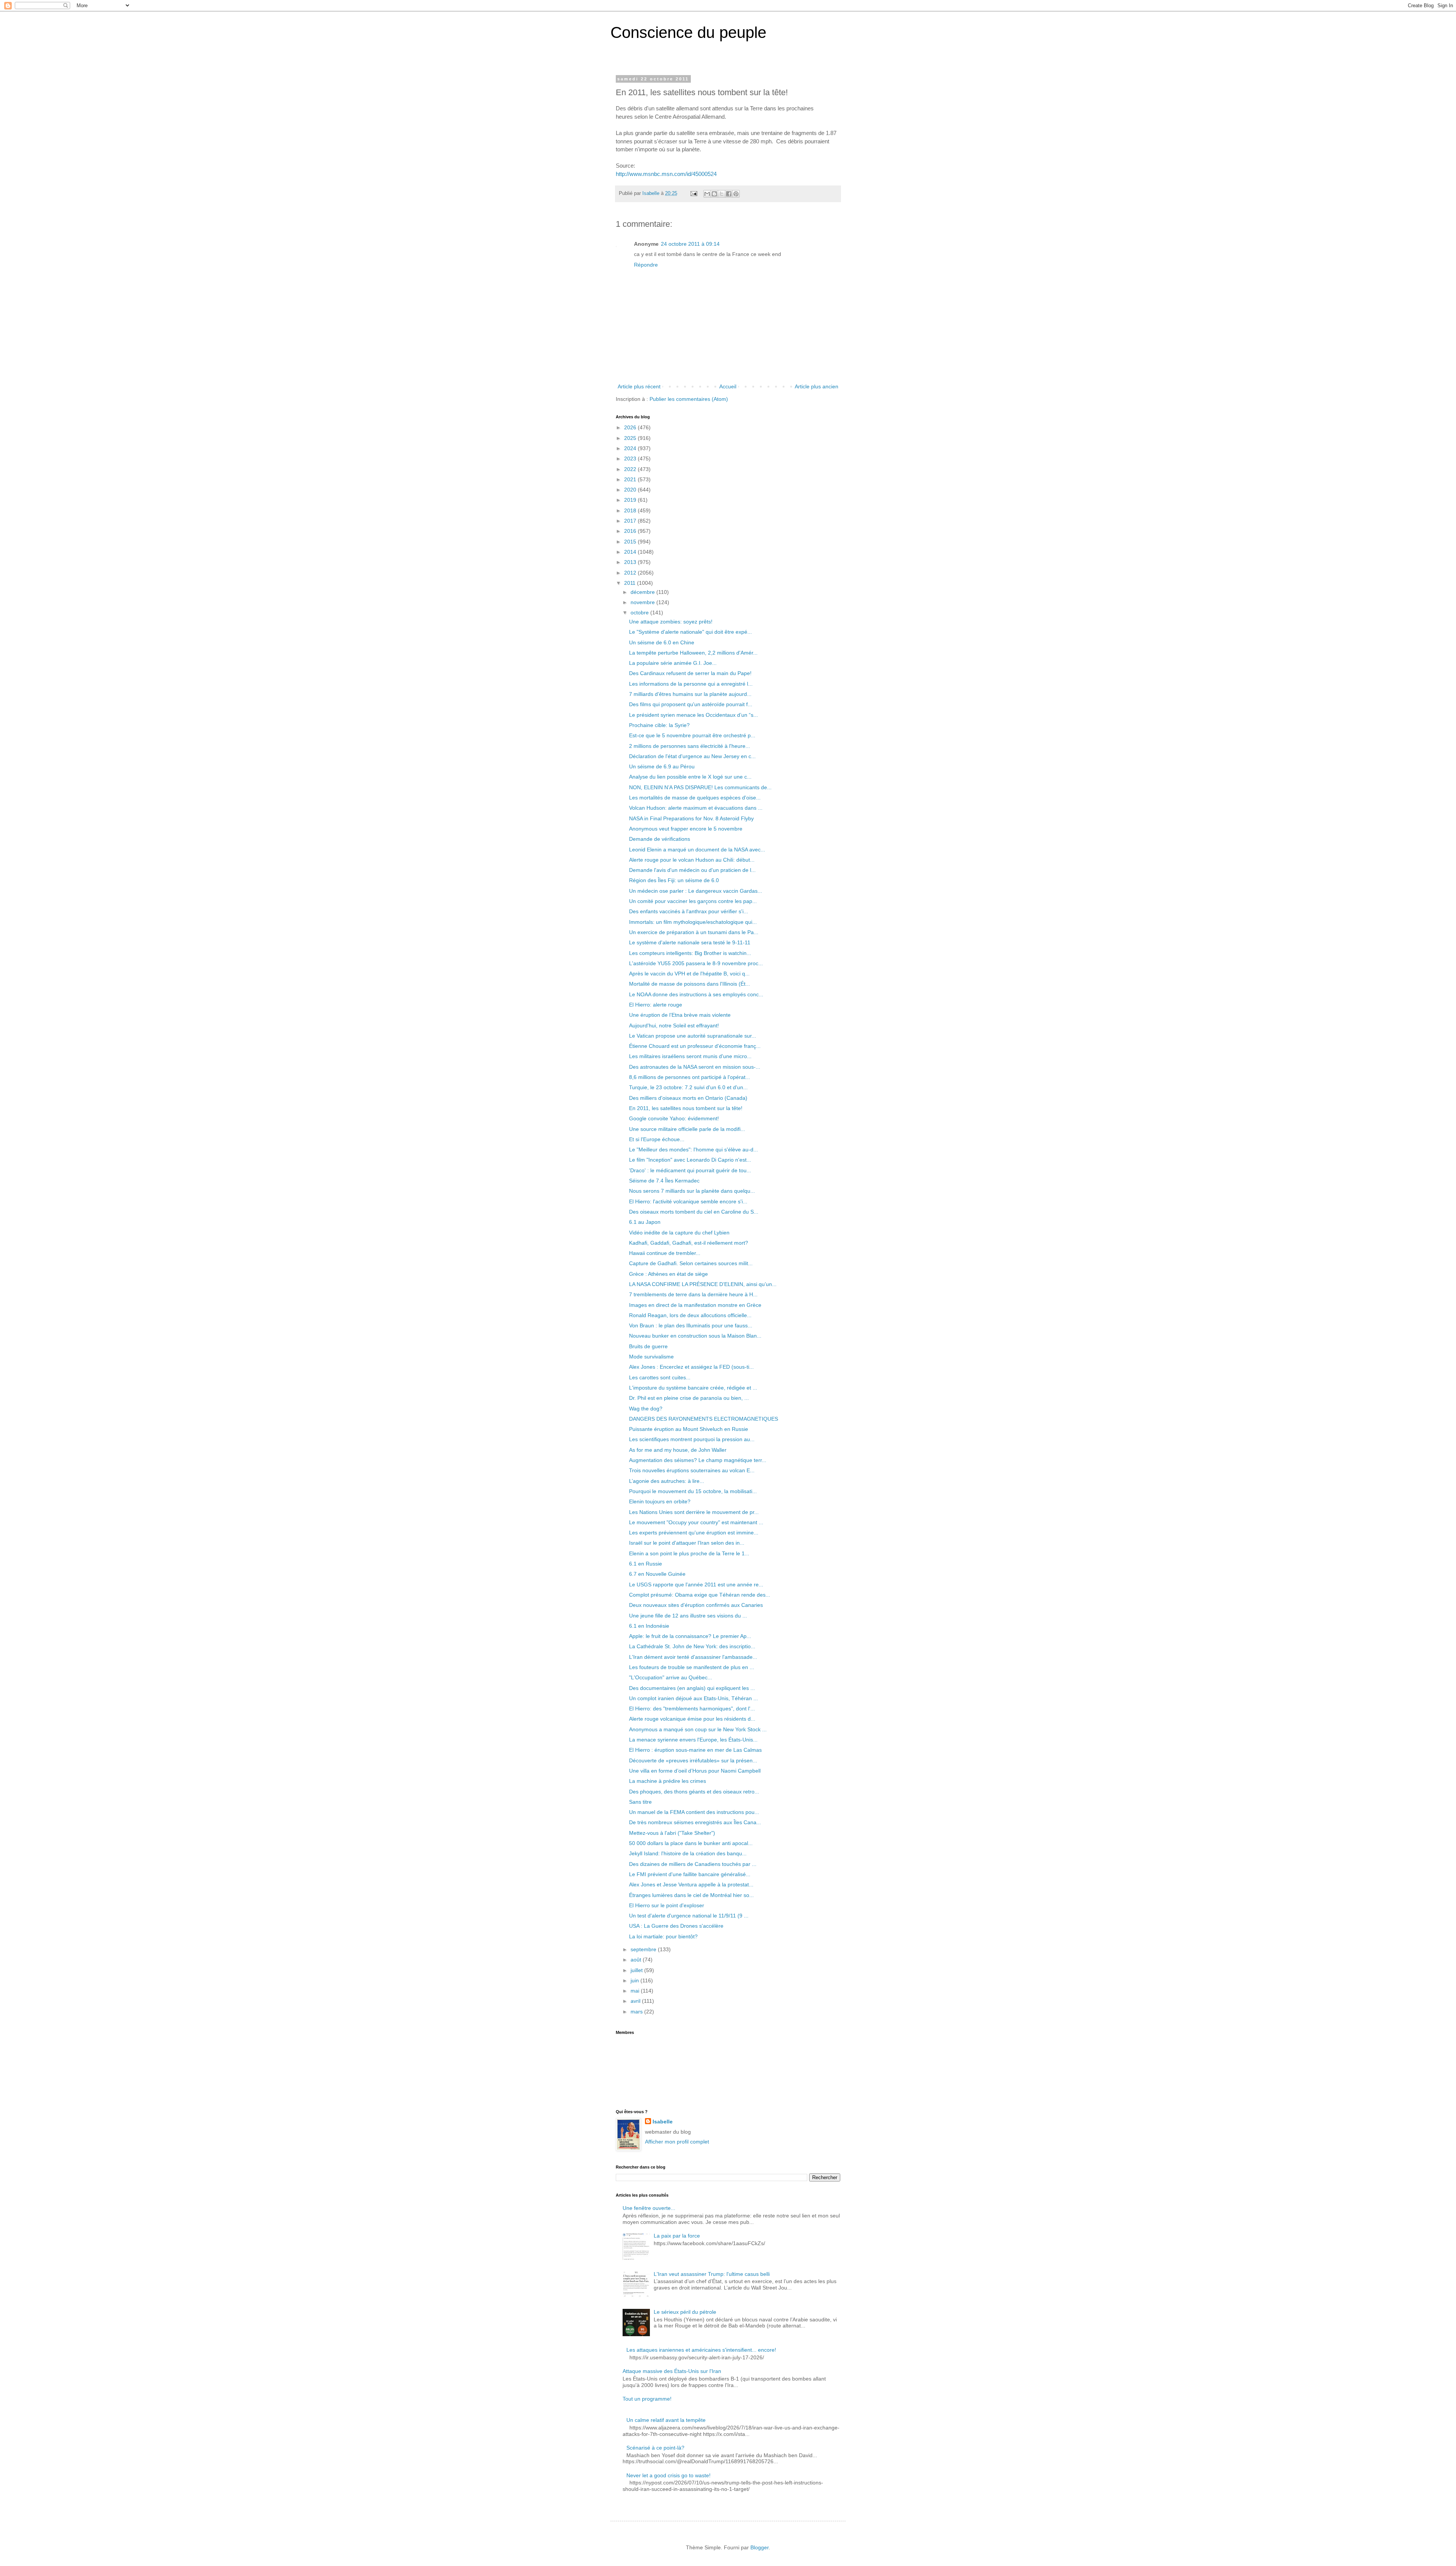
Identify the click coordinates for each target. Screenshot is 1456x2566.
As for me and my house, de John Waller (678, 1450)
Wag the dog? (646, 1409)
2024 (631, 448)
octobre (640, 612)
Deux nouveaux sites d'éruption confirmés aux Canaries (696, 1605)
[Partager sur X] (722, 194)
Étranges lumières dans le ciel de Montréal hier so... (691, 1895)
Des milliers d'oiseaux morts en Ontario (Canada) (688, 1098)
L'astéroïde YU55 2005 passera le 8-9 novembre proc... (696, 963)
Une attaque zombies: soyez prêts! (671, 622)
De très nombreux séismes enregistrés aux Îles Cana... (695, 1822)
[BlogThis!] (714, 194)
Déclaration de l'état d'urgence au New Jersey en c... (692, 756)
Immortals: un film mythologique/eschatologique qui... (693, 922)
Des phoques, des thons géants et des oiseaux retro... (694, 1792)
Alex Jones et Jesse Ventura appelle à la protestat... (691, 1884)
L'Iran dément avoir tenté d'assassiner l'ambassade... (693, 1657)
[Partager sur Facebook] (729, 194)
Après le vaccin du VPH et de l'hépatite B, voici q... (689, 974)
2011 (631, 583)
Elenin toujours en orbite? (660, 1501)
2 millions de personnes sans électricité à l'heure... (690, 746)
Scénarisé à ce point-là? (655, 2448)
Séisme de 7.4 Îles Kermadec (664, 1181)
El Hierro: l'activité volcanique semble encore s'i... (688, 1201)
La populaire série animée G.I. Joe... (673, 663)
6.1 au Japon (645, 1222)
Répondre (646, 265)
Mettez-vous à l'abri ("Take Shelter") (672, 1833)
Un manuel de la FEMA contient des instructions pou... (694, 1812)
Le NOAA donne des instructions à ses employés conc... (696, 994)
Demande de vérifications (660, 839)
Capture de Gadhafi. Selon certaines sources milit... (691, 1263)
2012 (631, 573)
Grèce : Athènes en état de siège (668, 1274)
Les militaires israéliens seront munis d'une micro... (690, 1056)
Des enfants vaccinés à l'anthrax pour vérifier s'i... (689, 911)
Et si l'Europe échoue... (657, 1139)
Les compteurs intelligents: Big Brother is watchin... (690, 953)
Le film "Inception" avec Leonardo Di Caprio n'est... (690, 1160)
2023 (631, 459)
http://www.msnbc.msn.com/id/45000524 (666, 174)
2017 (631, 521)
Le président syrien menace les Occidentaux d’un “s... (693, 715)
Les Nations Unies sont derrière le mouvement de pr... (694, 1512)
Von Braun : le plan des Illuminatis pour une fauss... (691, 1325)
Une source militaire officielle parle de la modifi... (687, 1129)
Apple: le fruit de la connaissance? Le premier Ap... (690, 1636)
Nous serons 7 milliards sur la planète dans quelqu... (692, 1191)
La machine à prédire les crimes (668, 1781)
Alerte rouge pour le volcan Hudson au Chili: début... (692, 860)
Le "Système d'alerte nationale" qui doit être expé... (690, 632)
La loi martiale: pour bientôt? (663, 1936)
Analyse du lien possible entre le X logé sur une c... (690, 777)
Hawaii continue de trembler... (665, 1253)
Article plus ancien (817, 386)
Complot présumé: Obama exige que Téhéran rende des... (700, 1595)
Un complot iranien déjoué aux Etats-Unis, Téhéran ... (693, 1698)
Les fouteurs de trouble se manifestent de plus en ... (692, 1667)
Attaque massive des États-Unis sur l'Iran (672, 2371)
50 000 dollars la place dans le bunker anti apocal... (691, 1843)
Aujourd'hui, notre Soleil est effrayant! (674, 1025)
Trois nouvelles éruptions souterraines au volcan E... (692, 1470)
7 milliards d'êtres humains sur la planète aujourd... (690, 694)
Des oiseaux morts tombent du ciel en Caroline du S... (694, 1212)
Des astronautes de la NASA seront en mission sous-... (695, 1067)
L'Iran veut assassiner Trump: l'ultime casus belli (712, 2274)
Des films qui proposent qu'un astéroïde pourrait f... (691, 704)
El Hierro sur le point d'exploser (667, 1905)
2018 (631, 510)
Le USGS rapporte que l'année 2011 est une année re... (696, 1585)
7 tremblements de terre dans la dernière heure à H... (693, 1294)
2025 (631, 438)
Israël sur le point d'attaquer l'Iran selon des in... (687, 1543)
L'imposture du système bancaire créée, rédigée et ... (693, 1388)
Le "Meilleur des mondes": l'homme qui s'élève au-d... (693, 1150)
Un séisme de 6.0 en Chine (662, 642)
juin (635, 1980)
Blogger (759, 2547)
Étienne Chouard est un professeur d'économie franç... (695, 1046)
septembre (644, 1949)
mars (637, 2012)
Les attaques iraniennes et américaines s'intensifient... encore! (701, 2350)
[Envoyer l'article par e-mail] (693, 193)
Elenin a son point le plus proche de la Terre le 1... (689, 1553)
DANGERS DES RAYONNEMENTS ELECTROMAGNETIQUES (704, 1419)
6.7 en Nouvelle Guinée (657, 1574)
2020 (631, 490)
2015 (631, 542)
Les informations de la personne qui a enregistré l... (691, 684)
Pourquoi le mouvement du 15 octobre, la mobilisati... (693, 1491)
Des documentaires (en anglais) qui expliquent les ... (692, 1688)
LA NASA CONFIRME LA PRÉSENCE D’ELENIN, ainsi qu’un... (703, 1284)
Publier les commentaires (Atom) (689, 399)
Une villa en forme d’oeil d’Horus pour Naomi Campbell (695, 1771)
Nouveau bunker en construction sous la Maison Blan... (695, 1336)
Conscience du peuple (688, 32)
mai (636, 1991)
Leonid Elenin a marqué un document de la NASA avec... (697, 850)
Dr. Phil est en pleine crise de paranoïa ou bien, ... (689, 1398)
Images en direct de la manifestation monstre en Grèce (695, 1305)
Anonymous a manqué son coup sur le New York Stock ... (698, 1729)
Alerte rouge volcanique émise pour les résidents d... (692, 1719)
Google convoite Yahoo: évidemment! (674, 1118)
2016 (631, 531)
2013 (631, 562)
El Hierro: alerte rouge (656, 1005)
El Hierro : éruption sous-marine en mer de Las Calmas (695, 1750)
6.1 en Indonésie (649, 1626)
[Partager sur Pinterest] (736, 194)
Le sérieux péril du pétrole (685, 2312)
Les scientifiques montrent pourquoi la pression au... (692, 1439)
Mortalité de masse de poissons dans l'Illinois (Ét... (690, 984)
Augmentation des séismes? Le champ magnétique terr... (698, 1460)
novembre (643, 602)
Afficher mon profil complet (677, 2142)
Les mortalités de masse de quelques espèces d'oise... (695, 798)
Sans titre (640, 1802)
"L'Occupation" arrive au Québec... (671, 1677)
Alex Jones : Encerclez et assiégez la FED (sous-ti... (691, 1367)
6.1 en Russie (646, 1564)
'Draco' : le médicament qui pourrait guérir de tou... (690, 1170)
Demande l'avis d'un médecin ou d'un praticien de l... (692, 870)
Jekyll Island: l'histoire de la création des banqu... (688, 1853)
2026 (631, 427)
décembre (643, 592)
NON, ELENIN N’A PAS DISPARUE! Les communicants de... (700, 787)
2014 (631, 552)
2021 (631, 479)
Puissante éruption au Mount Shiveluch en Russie (689, 1429)
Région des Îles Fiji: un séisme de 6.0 (674, 880)
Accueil (728, 386)
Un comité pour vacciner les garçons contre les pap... (693, 901)
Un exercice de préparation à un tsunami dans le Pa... (694, 932)
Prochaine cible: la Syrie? (659, 725)
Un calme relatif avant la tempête (666, 2420)
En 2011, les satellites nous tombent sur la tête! (686, 1108)
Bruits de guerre (648, 1346)
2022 (631, 469)
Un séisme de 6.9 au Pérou (662, 766)
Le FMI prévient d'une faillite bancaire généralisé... (690, 1874)
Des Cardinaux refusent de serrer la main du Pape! (690, 673)
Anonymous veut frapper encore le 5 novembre (686, 829)
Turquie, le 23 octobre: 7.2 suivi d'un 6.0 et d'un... (688, 1087)
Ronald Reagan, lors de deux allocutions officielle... (690, 1315)
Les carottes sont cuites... (660, 1377)
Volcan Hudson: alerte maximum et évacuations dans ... (696, 808)
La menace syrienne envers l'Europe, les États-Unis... (693, 1740)
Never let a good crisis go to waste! (668, 2475)
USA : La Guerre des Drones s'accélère (676, 1926)
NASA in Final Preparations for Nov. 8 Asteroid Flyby (691, 818)
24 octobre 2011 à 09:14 (690, 244)
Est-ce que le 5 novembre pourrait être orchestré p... (692, 735)
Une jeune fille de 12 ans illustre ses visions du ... (688, 1616)
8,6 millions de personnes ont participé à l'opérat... (690, 1077)
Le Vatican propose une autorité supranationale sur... (693, 1036)
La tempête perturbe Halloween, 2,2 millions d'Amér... (693, 653)
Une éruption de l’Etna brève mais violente (680, 1015)
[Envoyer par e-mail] (707, 194)
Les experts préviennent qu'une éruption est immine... (694, 1533)
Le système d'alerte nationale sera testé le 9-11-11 (690, 942)
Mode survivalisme (651, 1357)
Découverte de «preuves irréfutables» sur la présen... (693, 1760)
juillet (637, 1970)
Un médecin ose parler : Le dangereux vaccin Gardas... (696, 891)
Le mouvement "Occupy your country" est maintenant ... (696, 1522)
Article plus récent (639, 386)
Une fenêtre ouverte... (649, 2208)
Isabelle (663, 2122)
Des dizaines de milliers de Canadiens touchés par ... (693, 1864)
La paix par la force (677, 2236)
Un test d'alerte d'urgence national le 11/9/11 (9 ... (689, 1916)
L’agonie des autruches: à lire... (667, 1481)
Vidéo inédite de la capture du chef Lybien (679, 1233)
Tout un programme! (647, 2399)
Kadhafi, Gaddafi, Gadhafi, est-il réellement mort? (689, 1243)
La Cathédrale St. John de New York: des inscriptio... (692, 1646)
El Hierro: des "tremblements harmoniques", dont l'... (692, 1709)
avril (636, 2001)
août (637, 1960)
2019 (631, 500)
